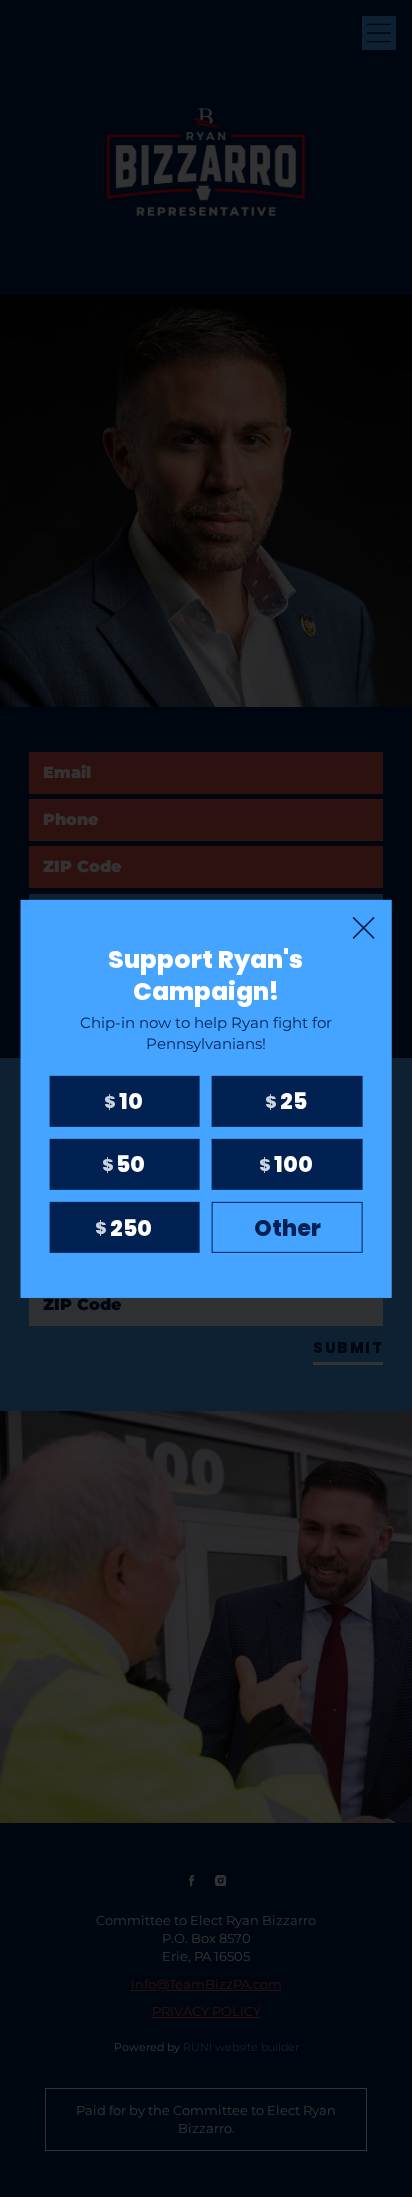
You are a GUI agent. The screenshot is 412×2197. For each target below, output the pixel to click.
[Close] (363, 927)
